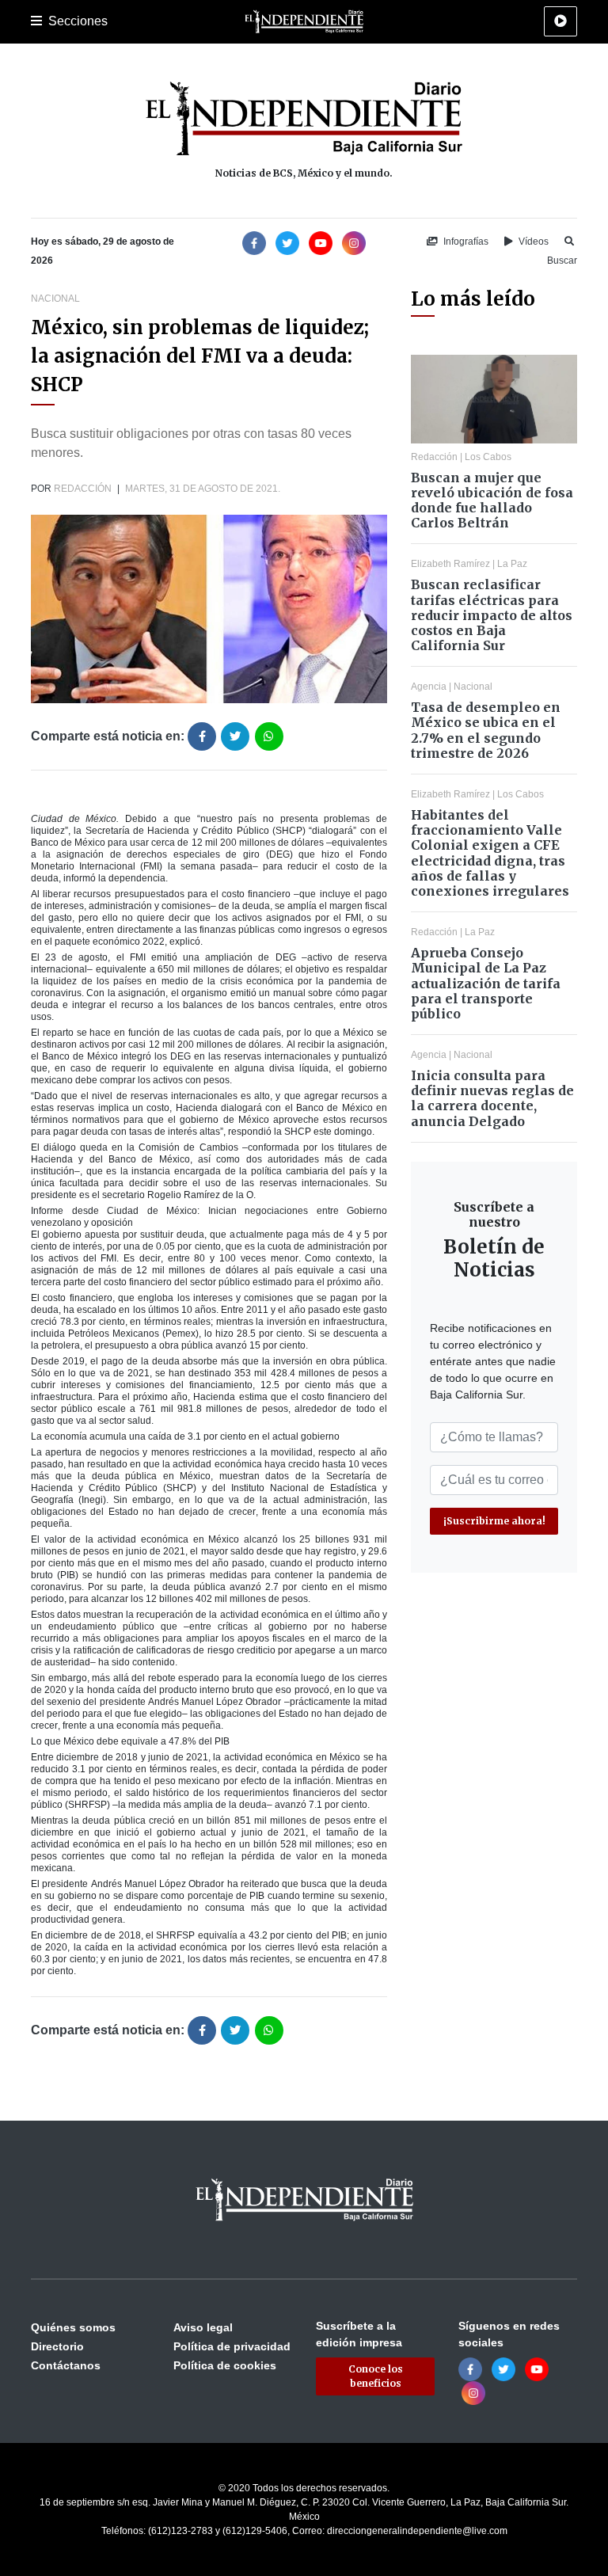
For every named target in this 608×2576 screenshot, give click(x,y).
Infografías (465, 242)
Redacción (83, 489)
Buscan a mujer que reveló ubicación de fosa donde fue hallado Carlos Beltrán (492, 500)
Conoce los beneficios (376, 2376)
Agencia (429, 687)
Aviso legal (203, 2327)
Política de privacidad (232, 2346)
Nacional (55, 299)
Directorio (57, 2346)
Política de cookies (225, 2365)
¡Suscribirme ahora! (494, 1521)
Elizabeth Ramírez (450, 564)
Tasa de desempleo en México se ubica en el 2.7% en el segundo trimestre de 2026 (486, 730)
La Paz (512, 564)
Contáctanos (66, 2365)
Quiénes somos (73, 2327)
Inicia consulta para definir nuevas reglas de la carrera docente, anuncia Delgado (492, 1098)
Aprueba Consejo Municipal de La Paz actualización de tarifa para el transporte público (486, 983)
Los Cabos (488, 457)
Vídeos (532, 242)
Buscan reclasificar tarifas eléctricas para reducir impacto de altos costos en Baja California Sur (492, 615)
